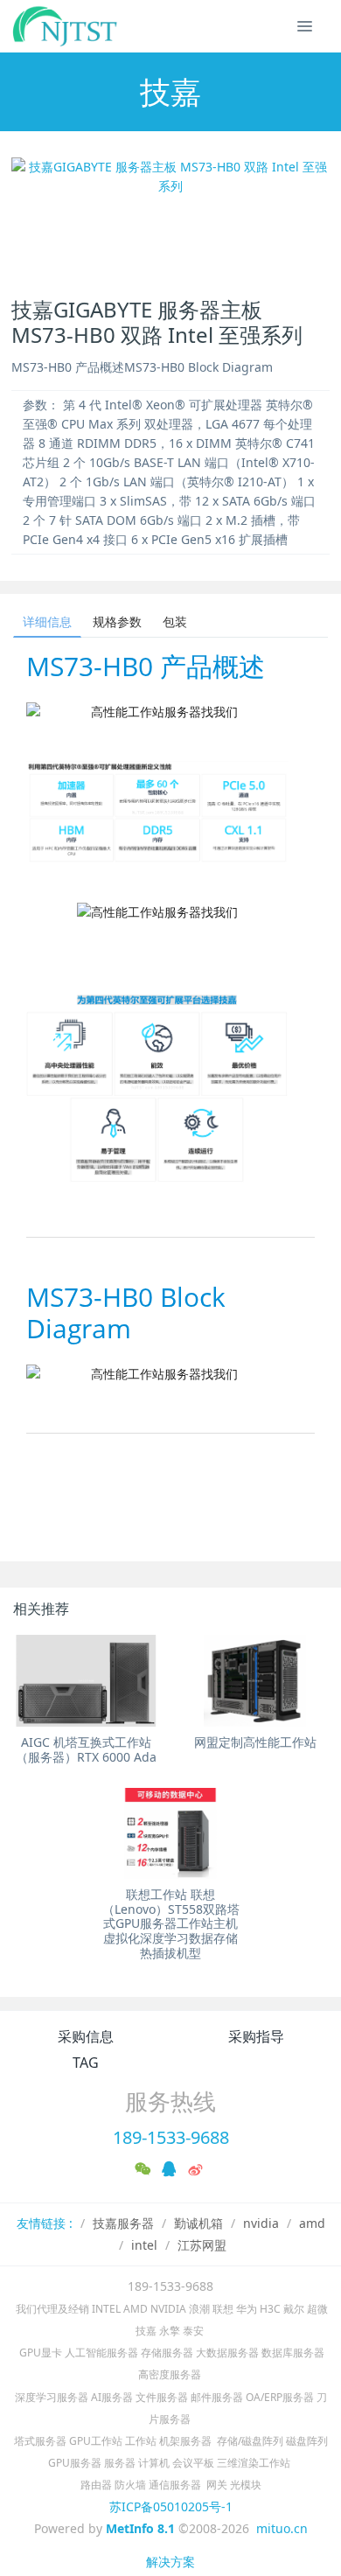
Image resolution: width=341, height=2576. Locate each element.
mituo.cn (282, 2528)
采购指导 (256, 2036)
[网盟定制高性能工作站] (255, 1680)
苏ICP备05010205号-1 (171, 2506)
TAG (86, 2063)
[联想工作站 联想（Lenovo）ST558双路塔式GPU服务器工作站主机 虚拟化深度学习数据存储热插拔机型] (171, 1833)
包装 (175, 621)
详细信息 (47, 621)
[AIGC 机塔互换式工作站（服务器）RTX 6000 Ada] (86, 1680)
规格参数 (117, 621)
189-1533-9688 (171, 2137)
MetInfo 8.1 (140, 2528)
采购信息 (86, 2036)
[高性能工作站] (66, 26)
